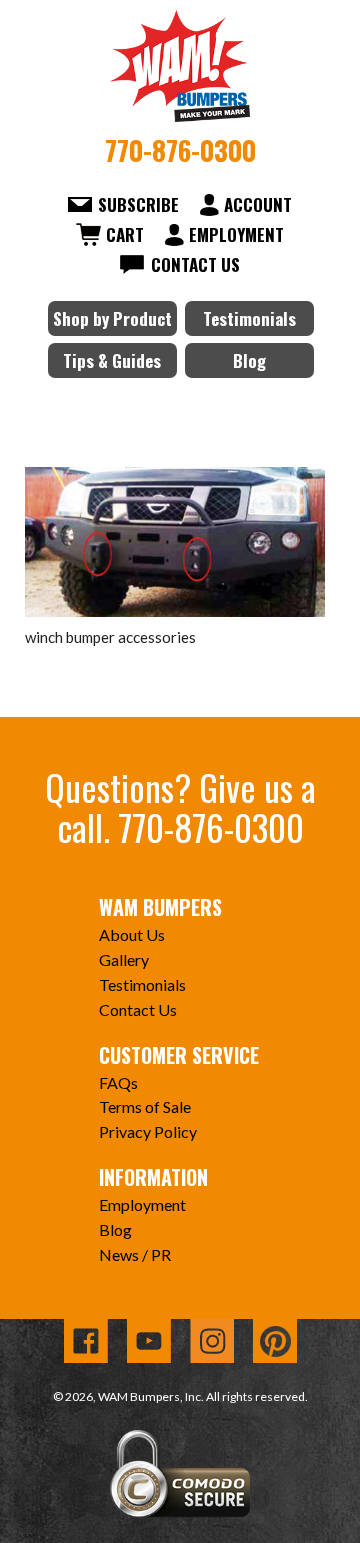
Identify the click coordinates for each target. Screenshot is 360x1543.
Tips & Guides (112, 360)
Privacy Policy (148, 1131)
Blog (249, 360)
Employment (236, 234)
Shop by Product (112, 318)
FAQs (118, 1082)
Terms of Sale (145, 1106)
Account (258, 204)
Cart (125, 234)
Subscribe (138, 204)
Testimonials (249, 318)
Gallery (124, 959)
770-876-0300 (180, 150)
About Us (132, 934)
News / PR (135, 1254)
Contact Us (195, 264)
